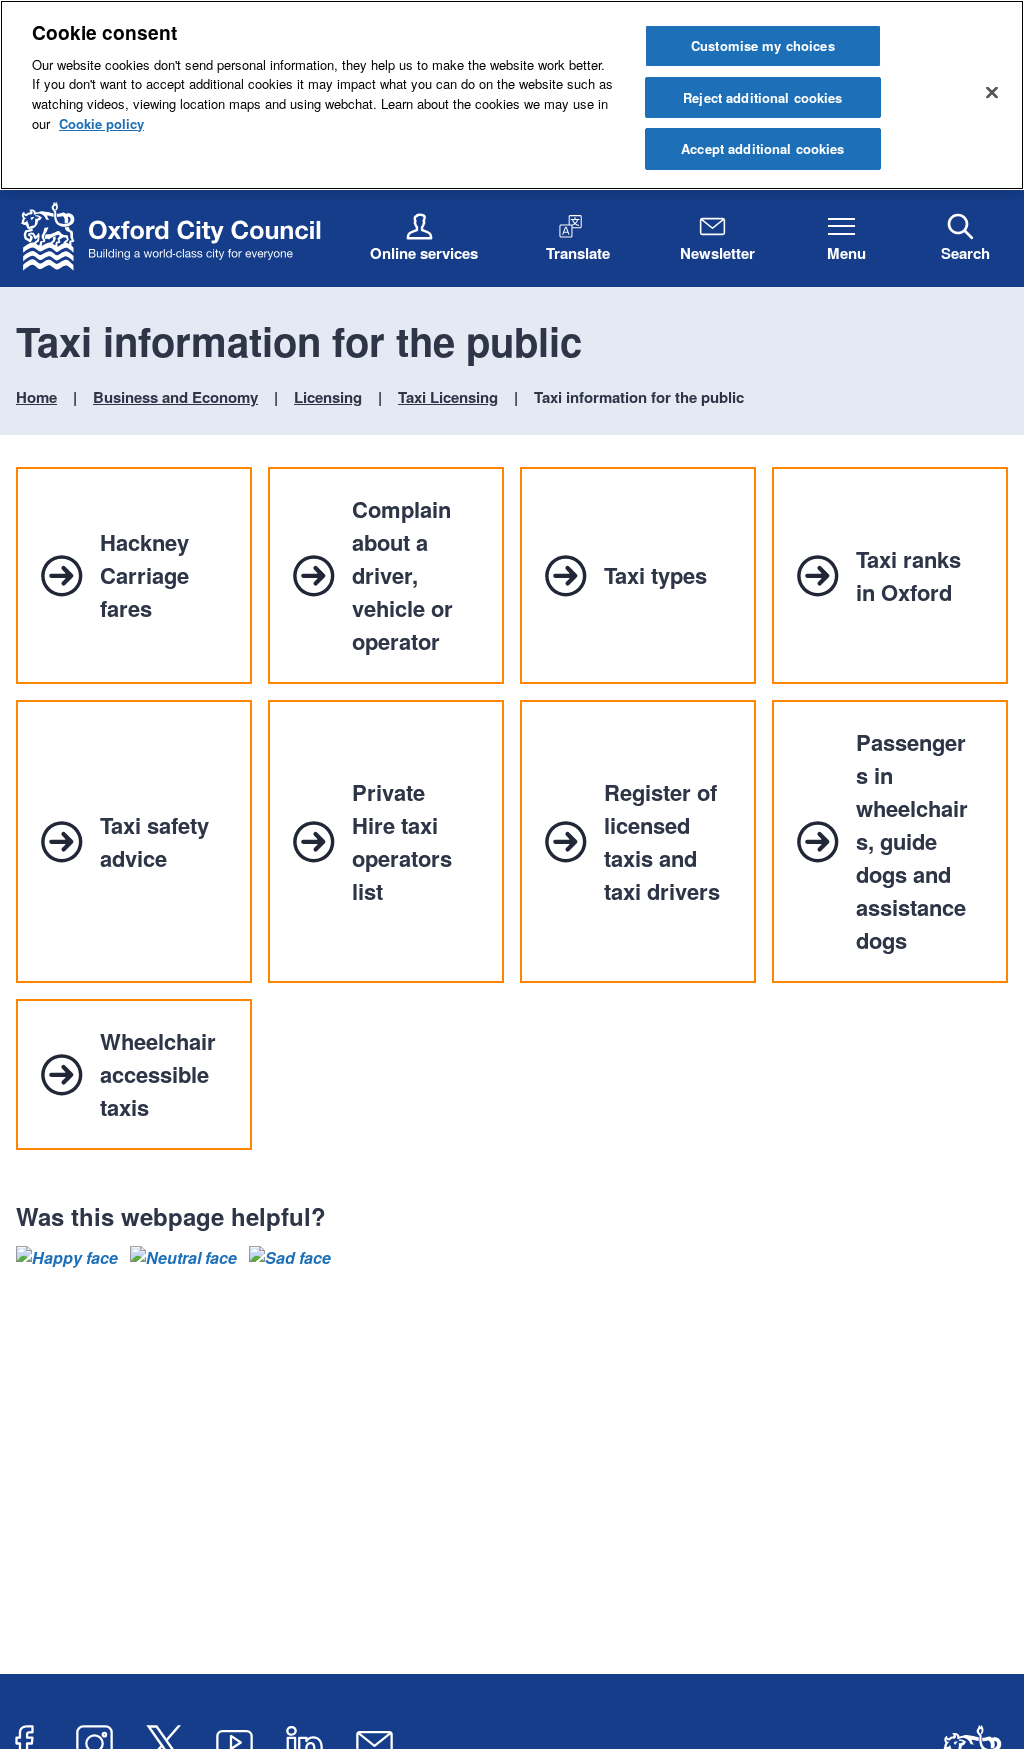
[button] (67, 1258)
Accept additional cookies (762, 148)
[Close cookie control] (992, 92)
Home (36, 397)
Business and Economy (175, 397)
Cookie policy (101, 123)
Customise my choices (763, 45)
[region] (512, 95)
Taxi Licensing (448, 397)
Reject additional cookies (762, 97)
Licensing (328, 397)
